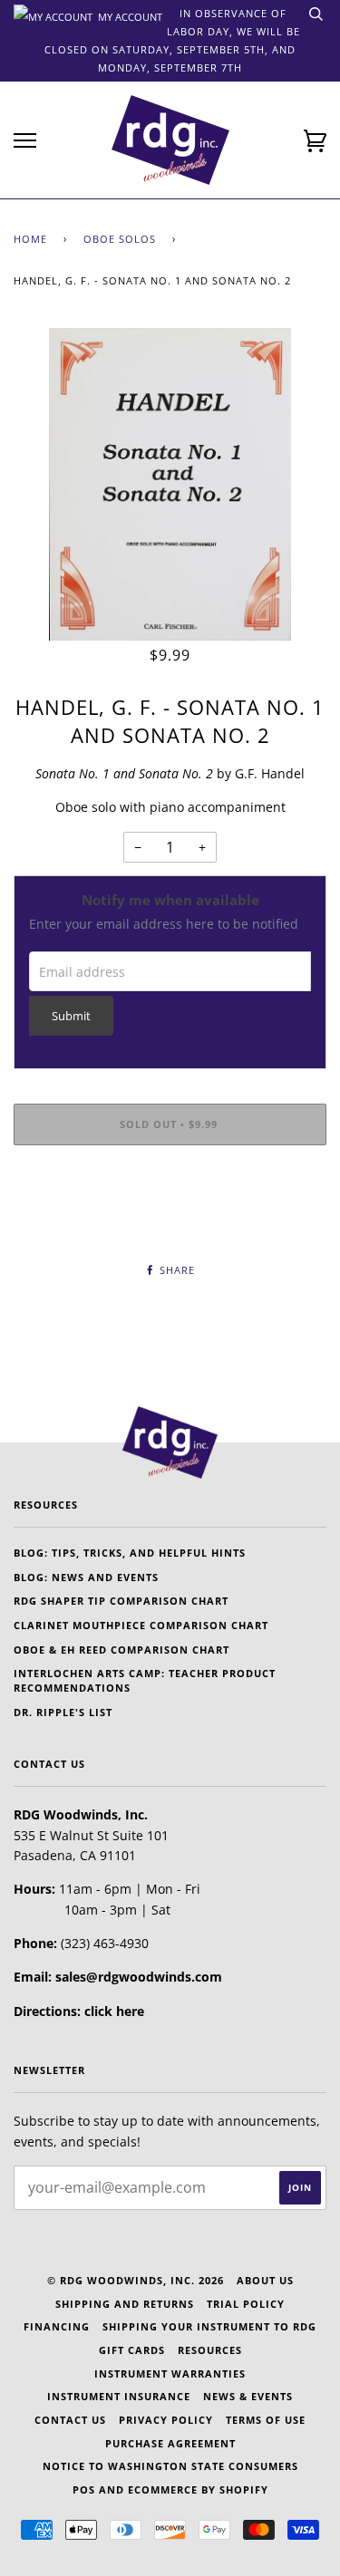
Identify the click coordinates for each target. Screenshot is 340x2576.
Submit (71, 1016)
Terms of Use (266, 2420)
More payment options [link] (170, 1221)
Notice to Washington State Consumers (170, 2466)
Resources (210, 2350)
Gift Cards (132, 2350)
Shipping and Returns (125, 2304)
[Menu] (25, 141)
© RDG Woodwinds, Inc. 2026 (136, 2280)
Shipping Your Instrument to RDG (209, 2326)
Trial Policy (246, 2304)
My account (129, 15)
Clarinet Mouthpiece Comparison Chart (141, 1625)
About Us (265, 2280)
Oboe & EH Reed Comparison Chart (121, 1650)
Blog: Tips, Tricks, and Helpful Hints (130, 1553)
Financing (57, 2326)
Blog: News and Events (86, 1577)
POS (84, 2489)
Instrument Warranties (170, 2373)
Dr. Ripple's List (63, 1712)
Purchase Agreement (170, 2443)
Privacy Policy (166, 2420)
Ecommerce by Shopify (198, 2489)
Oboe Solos (120, 239)
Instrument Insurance (119, 2396)
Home (30, 239)
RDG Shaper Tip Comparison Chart (121, 1601)
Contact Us (70, 2420)
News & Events (248, 2396)
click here (114, 2011)
